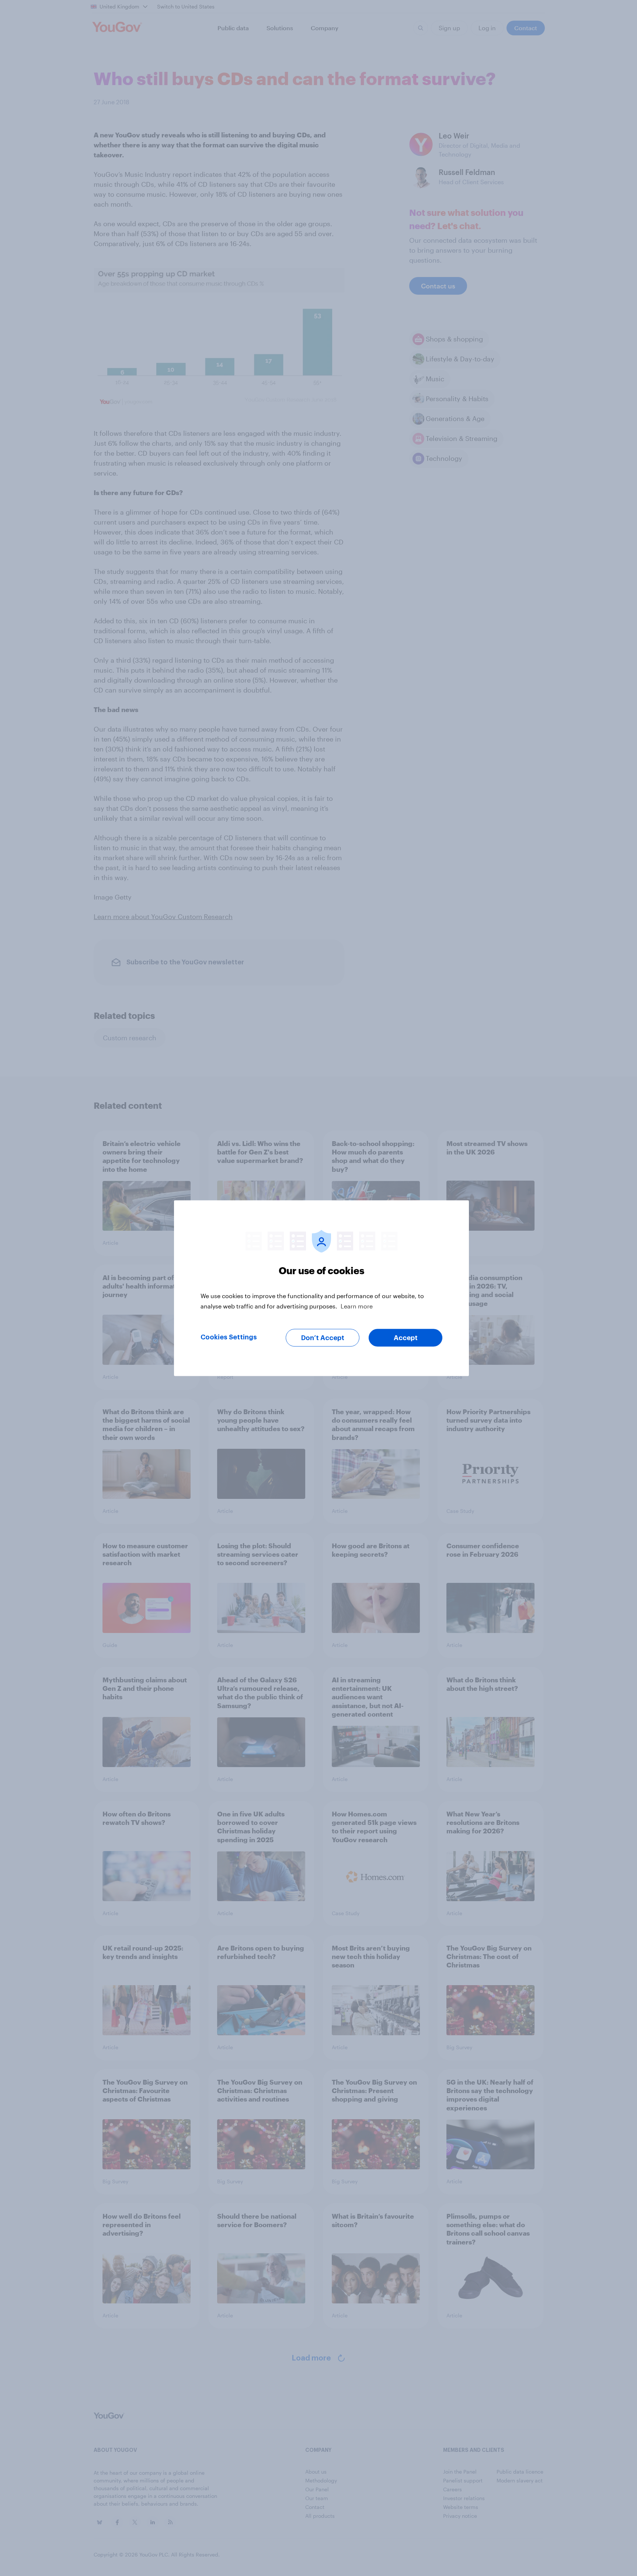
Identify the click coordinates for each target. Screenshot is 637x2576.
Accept (406, 1338)
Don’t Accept (323, 1338)
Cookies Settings (229, 1337)
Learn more (357, 1306)
